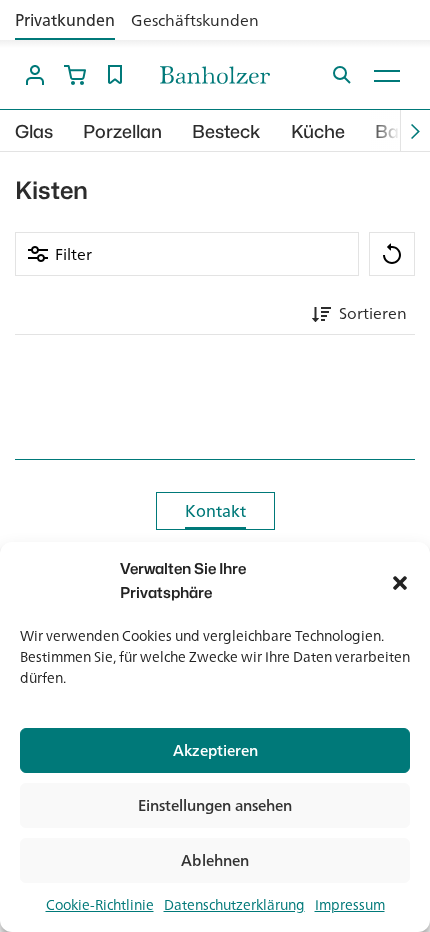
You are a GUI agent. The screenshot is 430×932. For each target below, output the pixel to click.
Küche (318, 131)
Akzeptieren (215, 750)
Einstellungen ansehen (215, 805)
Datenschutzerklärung (234, 905)
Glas (34, 131)
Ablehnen (215, 860)
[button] (400, 581)
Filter (73, 254)
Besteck (226, 131)
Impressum (350, 905)
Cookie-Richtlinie (100, 905)
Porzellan (122, 131)
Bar (390, 131)
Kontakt (215, 511)
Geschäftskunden (195, 20)
